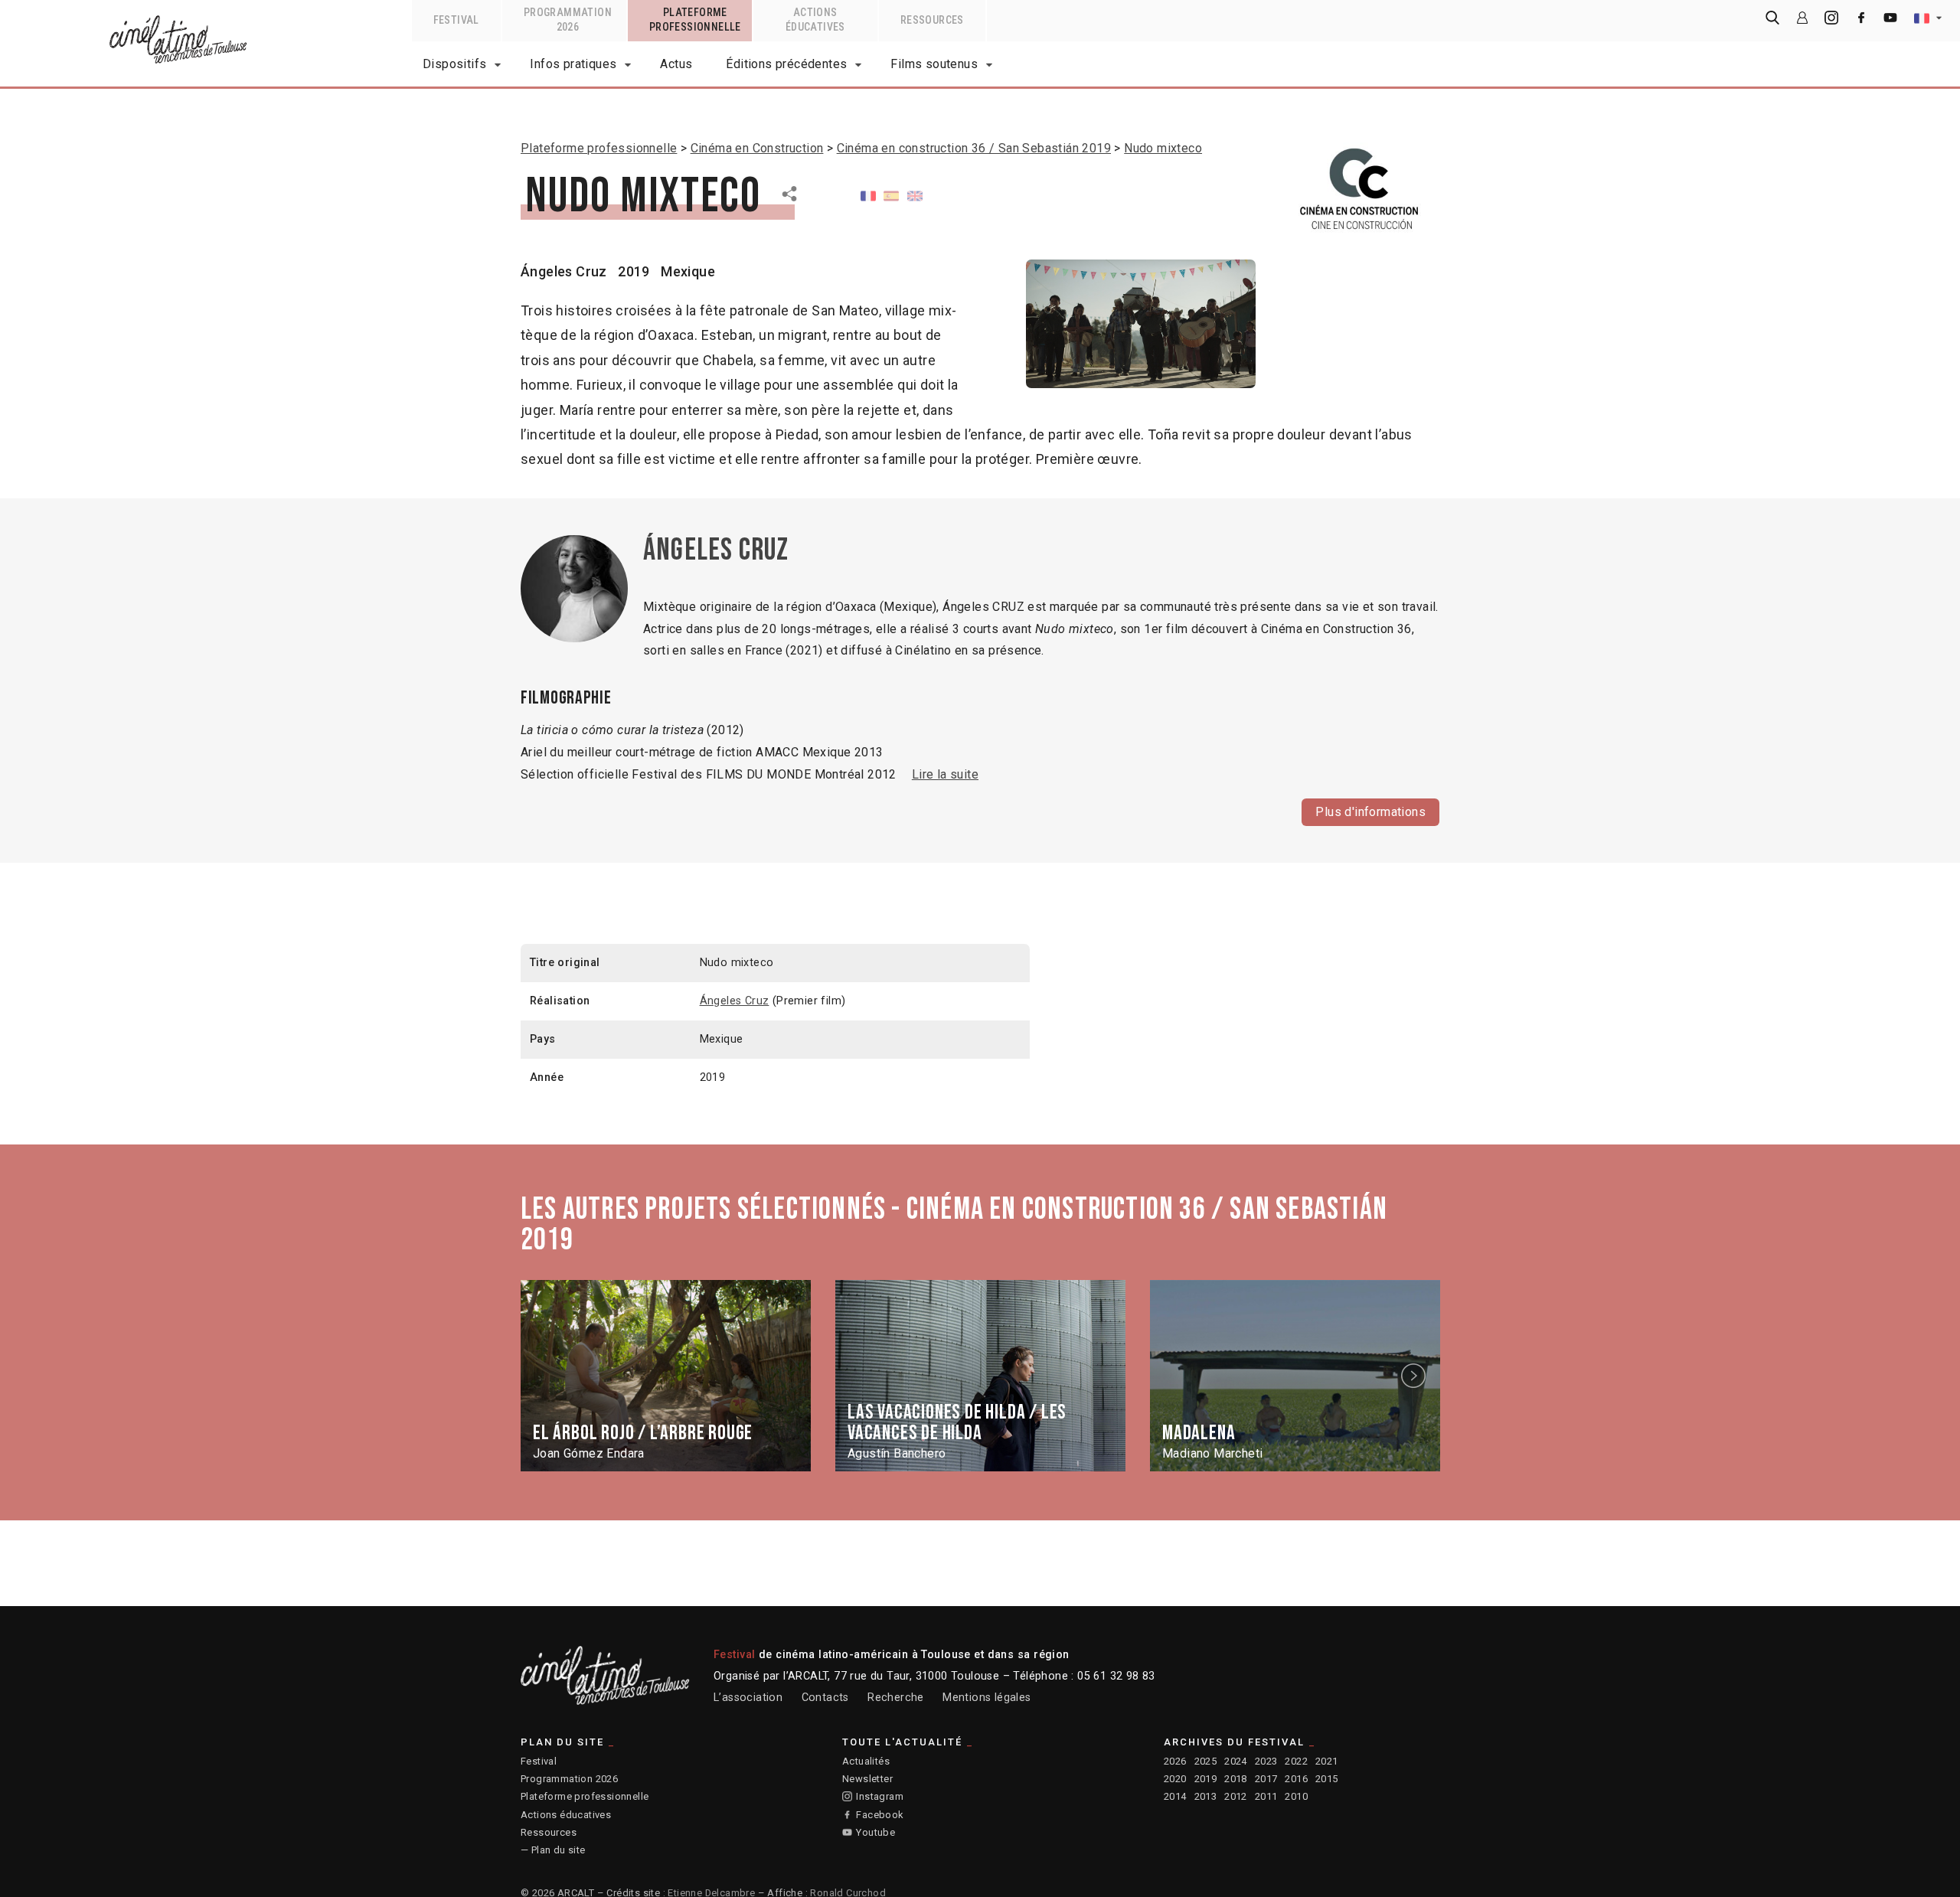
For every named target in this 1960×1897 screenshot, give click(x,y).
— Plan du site (553, 1850)
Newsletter (867, 1779)
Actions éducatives (566, 1815)
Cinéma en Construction (757, 148)
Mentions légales (987, 1698)
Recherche (896, 1698)
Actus (676, 64)
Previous (546, 1376)
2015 (1327, 1779)
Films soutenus (934, 64)
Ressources (549, 1832)
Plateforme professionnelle (599, 148)
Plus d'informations (1370, 812)
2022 (1296, 1761)
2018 (1236, 1779)
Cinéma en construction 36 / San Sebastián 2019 (974, 148)
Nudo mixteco (1163, 148)
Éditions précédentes (786, 64)
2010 (1296, 1796)
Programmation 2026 (569, 1779)
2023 (1266, 1761)
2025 (1206, 1761)
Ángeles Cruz (564, 271)
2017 (1266, 1779)
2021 (1327, 1761)
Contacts (825, 1698)
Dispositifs (454, 64)
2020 (1175, 1779)
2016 (1296, 1779)
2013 (1206, 1796)
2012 (1236, 1796)
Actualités (866, 1761)
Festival (539, 1761)
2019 (1206, 1779)
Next (1416, 1376)
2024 (1236, 1761)
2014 (1175, 1796)
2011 (1266, 1796)
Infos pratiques (573, 64)
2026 (1175, 1761)
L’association (748, 1698)
